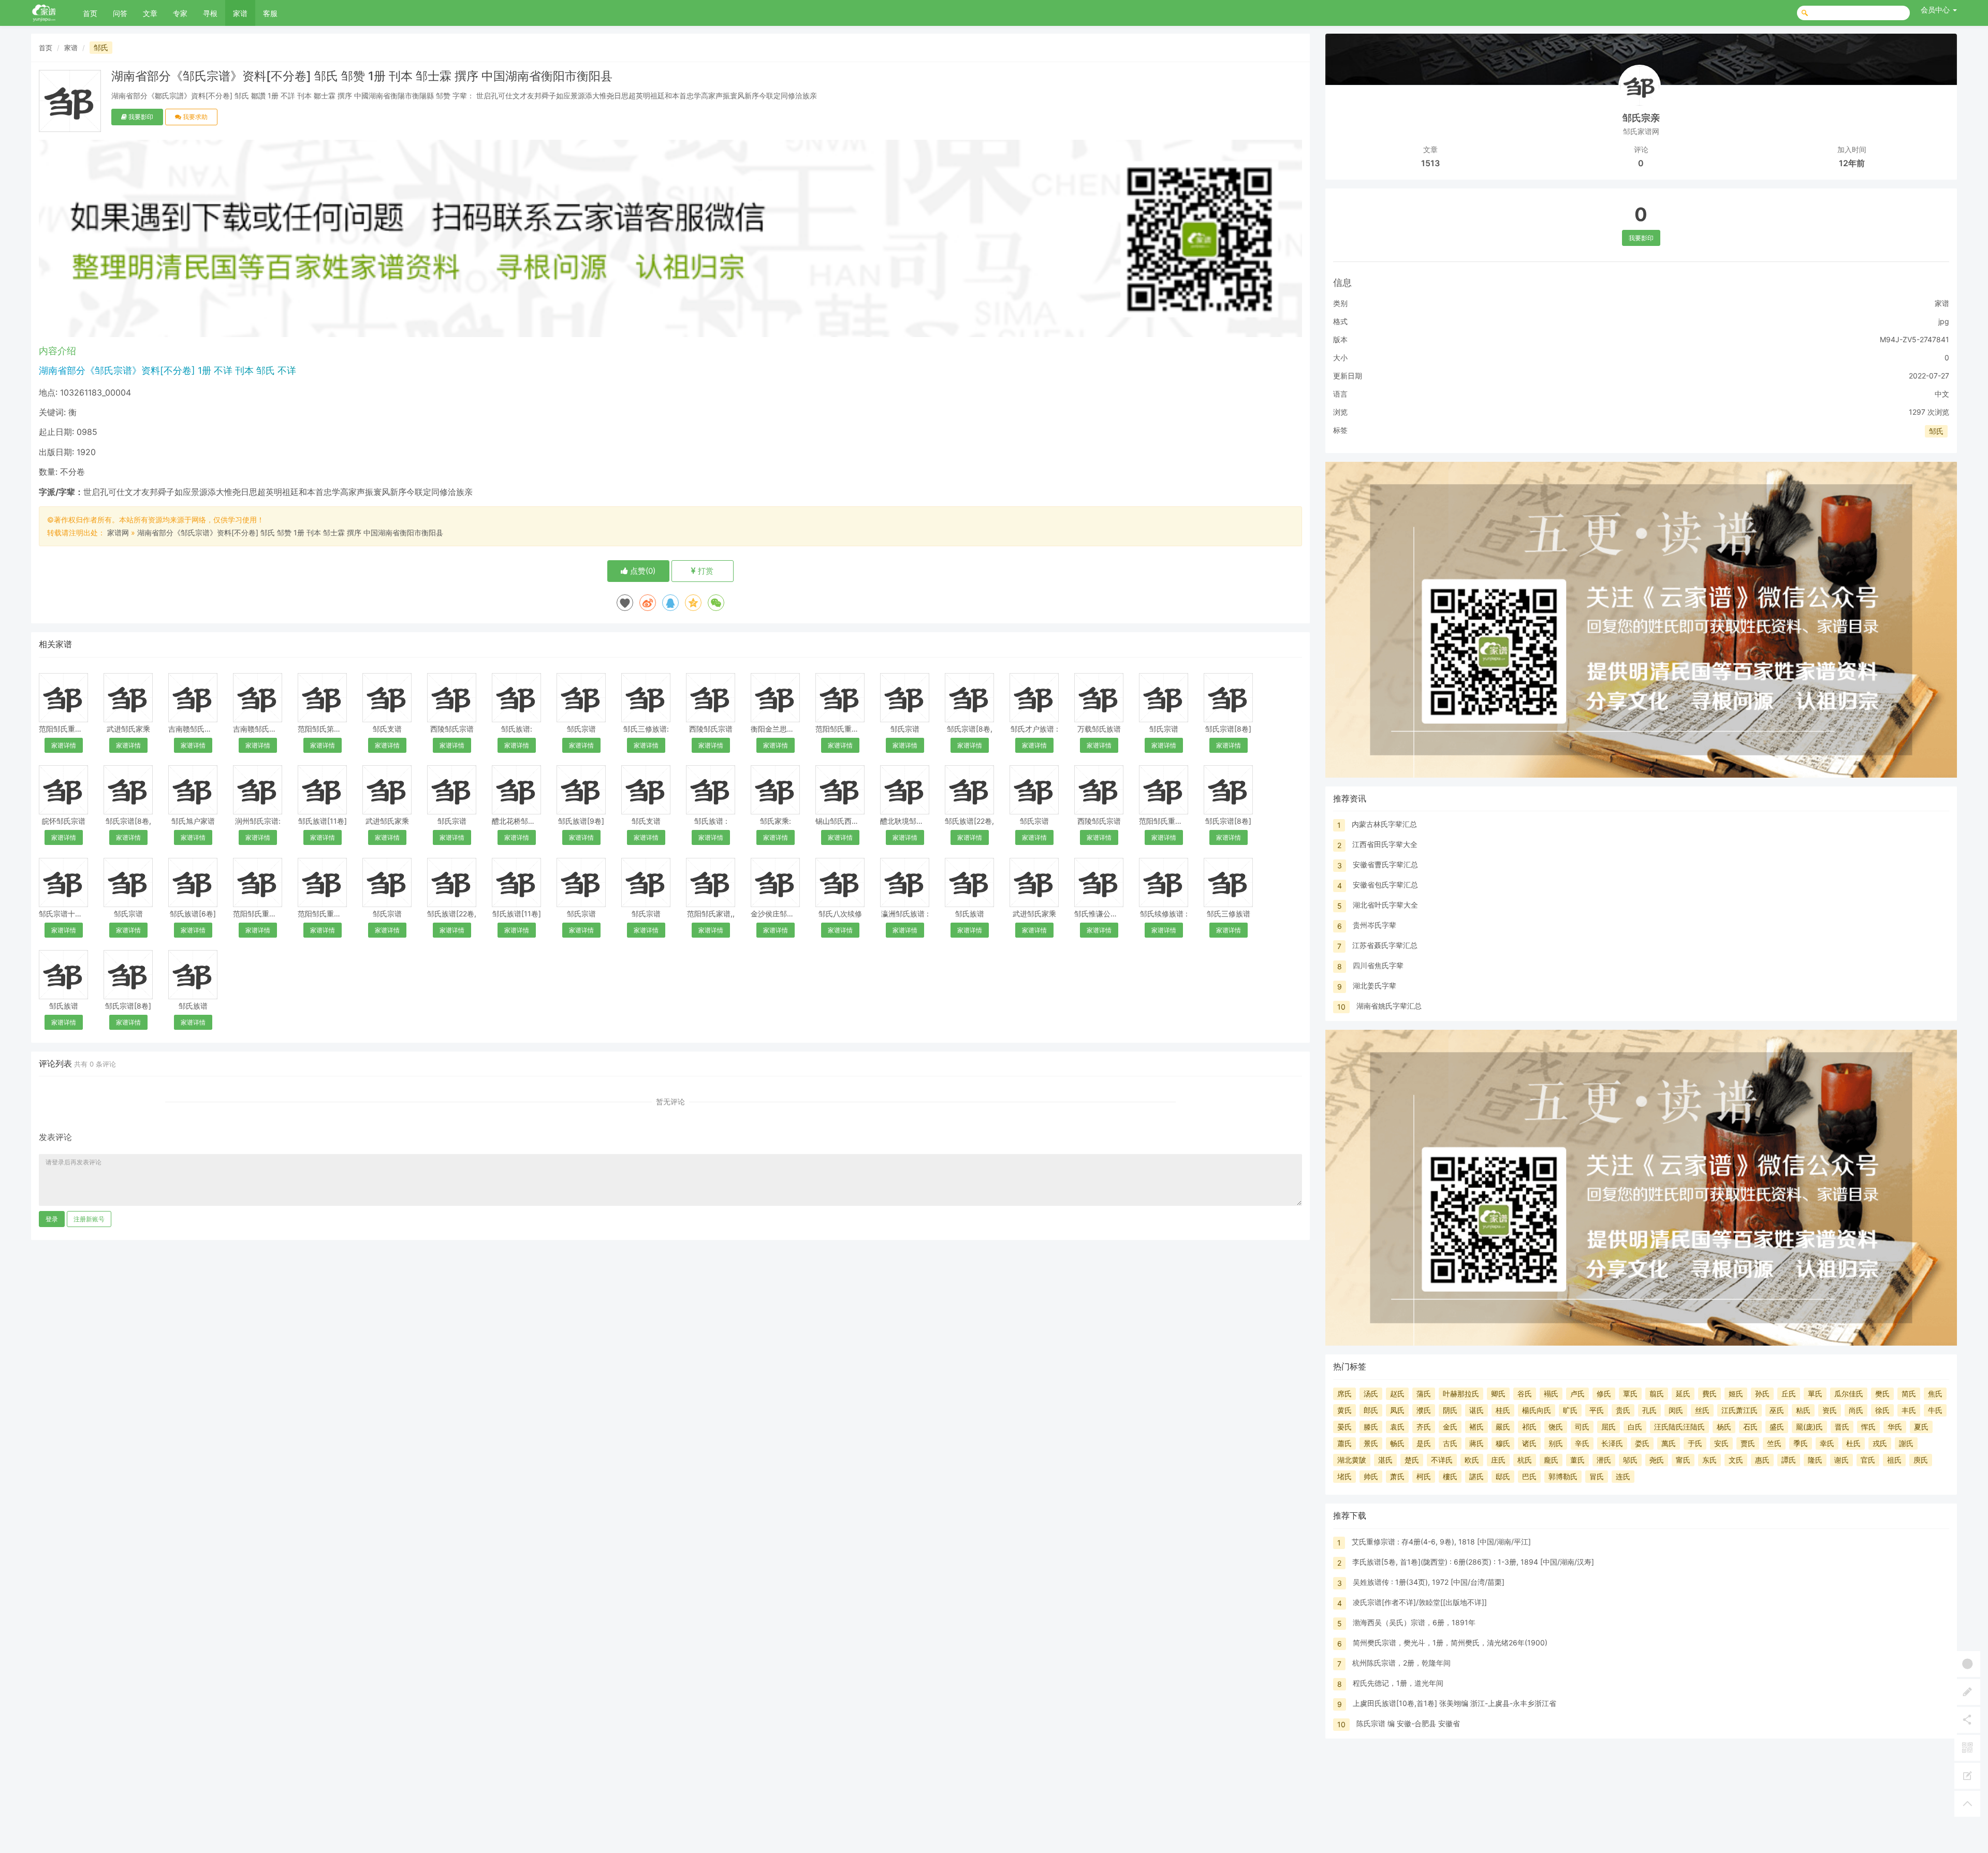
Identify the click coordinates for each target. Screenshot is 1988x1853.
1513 (1430, 163)
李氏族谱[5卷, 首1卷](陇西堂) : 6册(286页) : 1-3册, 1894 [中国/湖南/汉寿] (1473, 1562)
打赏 (705, 571)
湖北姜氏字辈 (1375, 986)
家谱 (240, 13)
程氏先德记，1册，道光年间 (1398, 1683)
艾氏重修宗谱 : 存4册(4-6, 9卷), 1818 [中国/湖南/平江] (1441, 1542)
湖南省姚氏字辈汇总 (1389, 1006)
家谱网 (118, 532)
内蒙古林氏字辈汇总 (1384, 824)
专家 (180, 13)
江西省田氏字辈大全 (1385, 844)
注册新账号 (89, 1219)
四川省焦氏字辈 (1378, 965)
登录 (52, 1219)
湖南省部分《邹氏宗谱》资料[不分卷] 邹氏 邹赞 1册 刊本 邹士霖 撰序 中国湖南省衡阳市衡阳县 (290, 532)
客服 (270, 13)
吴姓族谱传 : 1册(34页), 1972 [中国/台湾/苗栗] (1429, 1582)
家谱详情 (64, 745)
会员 (1935, 10)
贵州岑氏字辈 (1375, 925)
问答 (120, 13)
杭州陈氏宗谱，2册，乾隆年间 (1401, 1663)
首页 (90, 13)
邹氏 (101, 47)
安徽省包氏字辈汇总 (1385, 885)
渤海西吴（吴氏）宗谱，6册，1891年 (1414, 1622)
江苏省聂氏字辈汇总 (1385, 945)
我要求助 (194, 117)
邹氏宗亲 (1641, 118)
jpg (1944, 321)
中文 (1942, 394)
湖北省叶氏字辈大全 (1385, 905)
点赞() (642, 571)
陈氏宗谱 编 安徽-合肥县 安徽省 (1408, 1723)
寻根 (210, 13)
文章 (150, 13)
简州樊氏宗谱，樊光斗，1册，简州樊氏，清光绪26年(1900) (1450, 1643)
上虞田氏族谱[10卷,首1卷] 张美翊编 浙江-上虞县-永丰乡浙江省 (1455, 1703)
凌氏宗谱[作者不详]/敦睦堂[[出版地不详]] (1420, 1602)
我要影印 (140, 117)
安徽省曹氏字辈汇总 (1385, 864)
